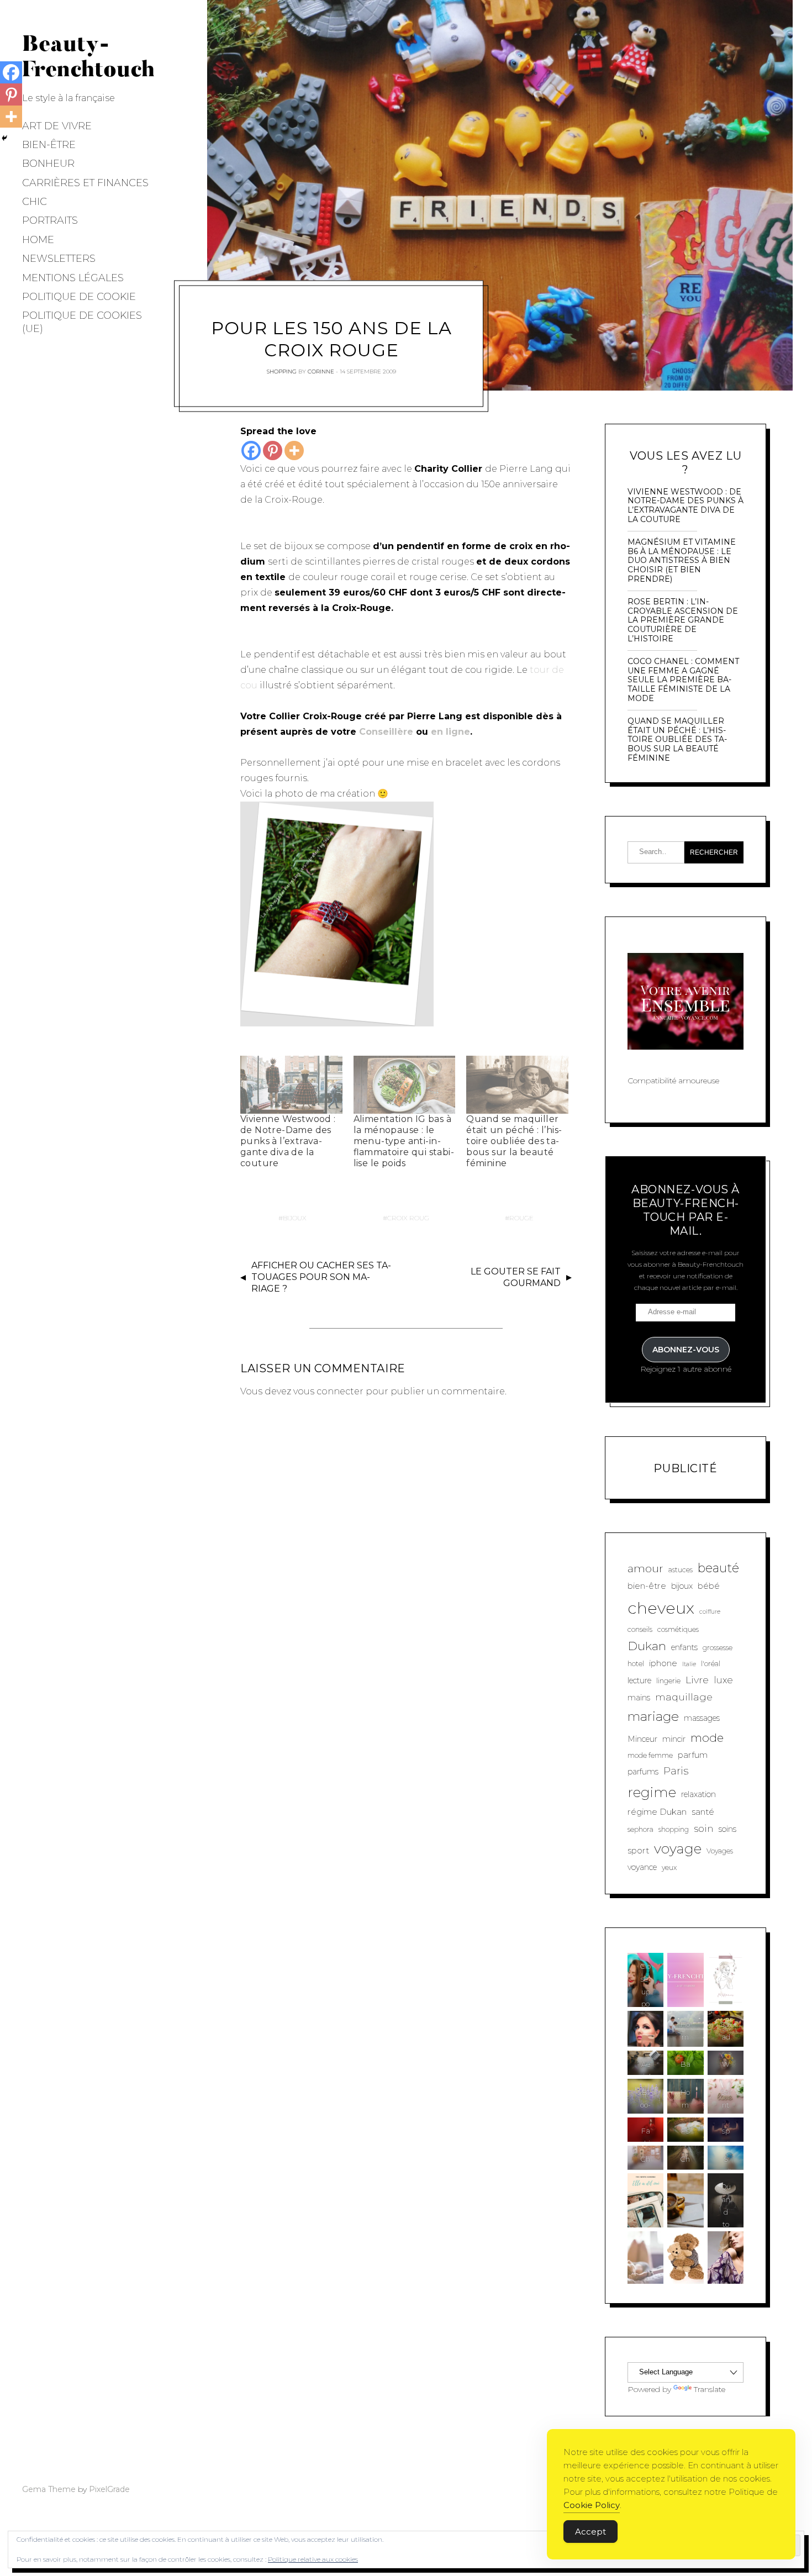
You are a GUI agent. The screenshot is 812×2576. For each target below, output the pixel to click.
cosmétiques (678, 1629)
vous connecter (328, 1391)
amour (645, 1568)
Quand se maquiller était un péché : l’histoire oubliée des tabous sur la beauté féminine (514, 1141)
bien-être (647, 1586)
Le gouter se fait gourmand (516, 1277)
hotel (636, 1664)
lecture (639, 1681)
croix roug (408, 1218)
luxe (723, 1680)
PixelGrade (109, 2489)
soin (704, 1828)
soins (727, 1829)
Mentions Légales (73, 278)
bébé (709, 1586)
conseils (640, 1629)
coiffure (710, 1612)
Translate (710, 2389)
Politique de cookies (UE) (82, 322)
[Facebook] (251, 451)
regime (652, 1792)
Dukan (647, 1646)
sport (638, 1850)
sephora (640, 1829)
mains (639, 1698)
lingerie (668, 1681)
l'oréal (711, 1664)
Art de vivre (57, 126)
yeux (669, 1868)
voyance (642, 1867)
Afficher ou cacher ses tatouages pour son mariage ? (321, 1277)
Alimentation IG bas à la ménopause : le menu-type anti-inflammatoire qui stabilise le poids (404, 1141)
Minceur (642, 1739)
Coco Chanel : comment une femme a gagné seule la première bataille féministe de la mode (683, 680)
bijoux (295, 1218)
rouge (521, 1218)
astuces (681, 1570)
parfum (693, 1755)
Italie (689, 1664)
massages (702, 1718)
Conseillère (386, 732)
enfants (684, 1647)
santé (703, 1812)
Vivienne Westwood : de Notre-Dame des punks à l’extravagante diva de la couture (288, 1141)
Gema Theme (49, 2489)
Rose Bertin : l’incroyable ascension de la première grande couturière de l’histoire (683, 620)
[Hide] (4, 138)
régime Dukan (657, 1812)
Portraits (50, 220)
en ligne (450, 732)
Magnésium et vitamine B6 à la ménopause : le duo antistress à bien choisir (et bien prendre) (682, 561)
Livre (697, 1680)
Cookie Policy (592, 2505)
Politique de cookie (79, 297)
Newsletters (59, 259)
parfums (643, 1772)
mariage (653, 1716)
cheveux (661, 1608)
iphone (663, 1663)
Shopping (282, 371)
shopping (674, 1829)
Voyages (720, 1851)
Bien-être (49, 145)
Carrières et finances (85, 183)
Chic (35, 202)
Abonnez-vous (686, 1350)
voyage (678, 1848)
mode (707, 1738)
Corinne (321, 371)
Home (38, 240)
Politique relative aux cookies (313, 2559)
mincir (674, 1739)
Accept (590, 2532)
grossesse (718, 1648)
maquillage (684, 1697)
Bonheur (48, 164)
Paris (676, 1771)
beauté (718, 1568)
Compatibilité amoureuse (673, 1081)
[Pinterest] (273, 451)
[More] (294, 451)
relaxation (698, 1794)
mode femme (650, 1755)
